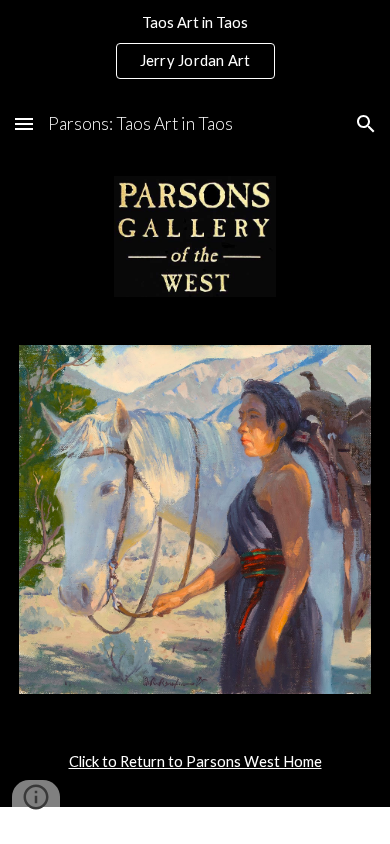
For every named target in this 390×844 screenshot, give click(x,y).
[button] (24, 123)
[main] (195, 762)
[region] (195, 48)
